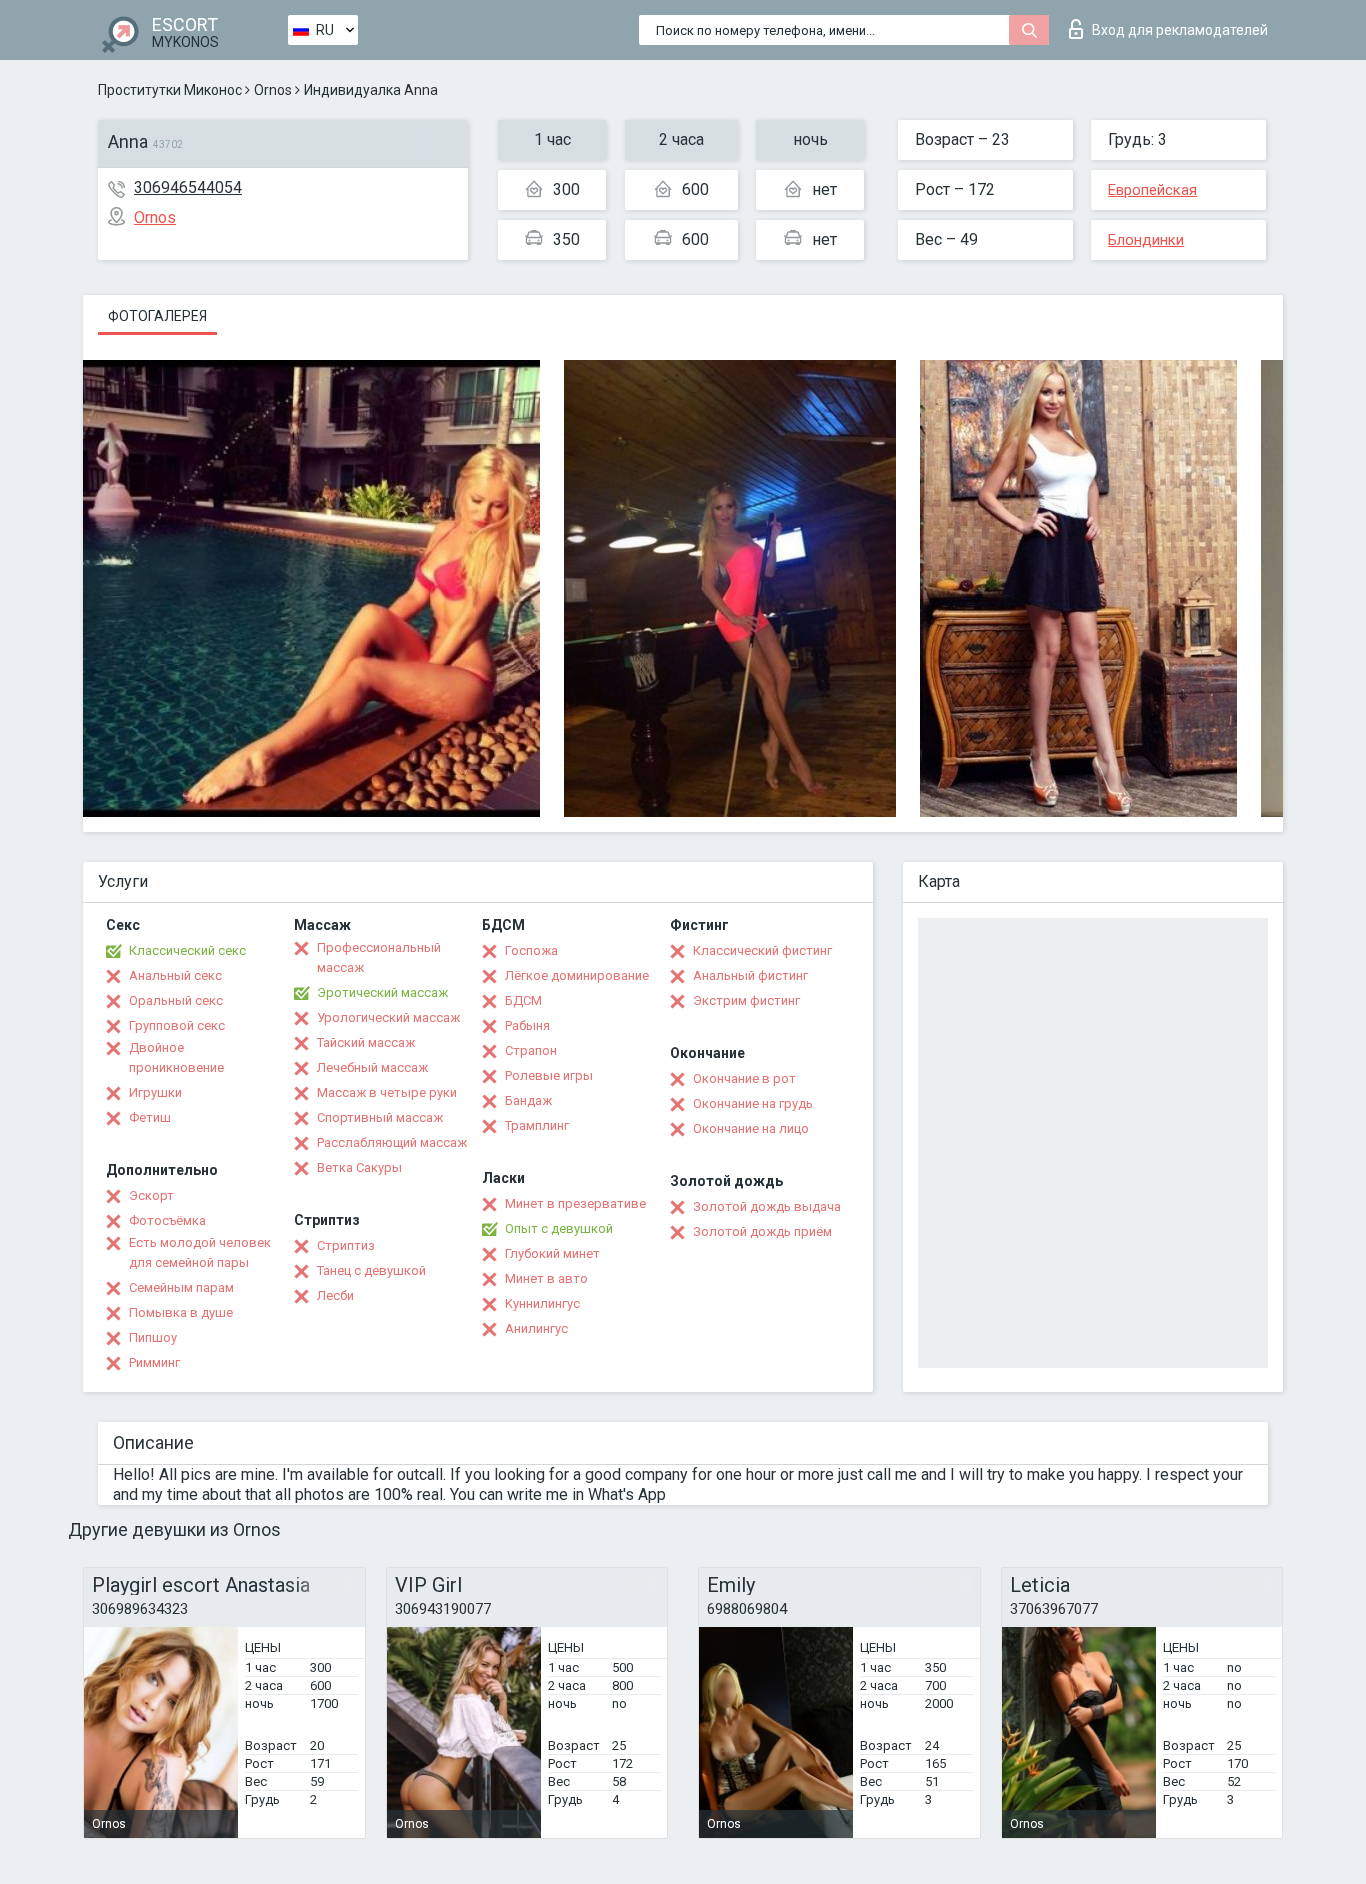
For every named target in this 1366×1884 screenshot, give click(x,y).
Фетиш (150, 1117)
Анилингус (536, 1328)
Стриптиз (346, 1245)
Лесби (335, 1295)
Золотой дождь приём (762, 1231)
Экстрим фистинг (746, 1000)
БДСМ (523, 1000)
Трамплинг (537, 1125)
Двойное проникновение (176, 1057)
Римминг (154, 1362)
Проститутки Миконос (170, 90)
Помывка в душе (181, 1312)
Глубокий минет (552, 1253)
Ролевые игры (549, 1075)
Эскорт (151, 1195)
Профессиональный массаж (379, 957)
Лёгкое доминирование (577, 975)
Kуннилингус (542, 1303)
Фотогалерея (157, 316)
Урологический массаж (388, 1017)
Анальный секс (175, 975)
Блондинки (1146, 240)
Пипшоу (153, 1337)
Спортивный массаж (380, 1117)
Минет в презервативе (575, 1203)
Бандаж (528, 1100)
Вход (1180, 30)
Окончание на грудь (753, 1103)
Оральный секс (176, 1000)
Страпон (531, 1050)
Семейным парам (181, 1287)
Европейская (1152, 190)
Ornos (273, 90)
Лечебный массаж (372, 1067)
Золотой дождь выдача (767, 1206)
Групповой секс (177, 1025)
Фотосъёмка (167, 1220)
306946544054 (188, 187)
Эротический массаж (382, 992)
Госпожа (531, 950)
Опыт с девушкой (559, 1228)
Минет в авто (546, 1278)
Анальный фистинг (750, 975)
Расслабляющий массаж (392, 1142)
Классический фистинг (762, 950)
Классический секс (187, 950)
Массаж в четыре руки (387, 1092)
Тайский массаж (366, 1042)
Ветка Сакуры (359, 1167)
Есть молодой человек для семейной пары (200, 1252)
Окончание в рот (744, 1078)
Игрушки (155, 1092)
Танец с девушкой (371, 1270)
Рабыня (527, 1025)
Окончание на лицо (751, 1128)
